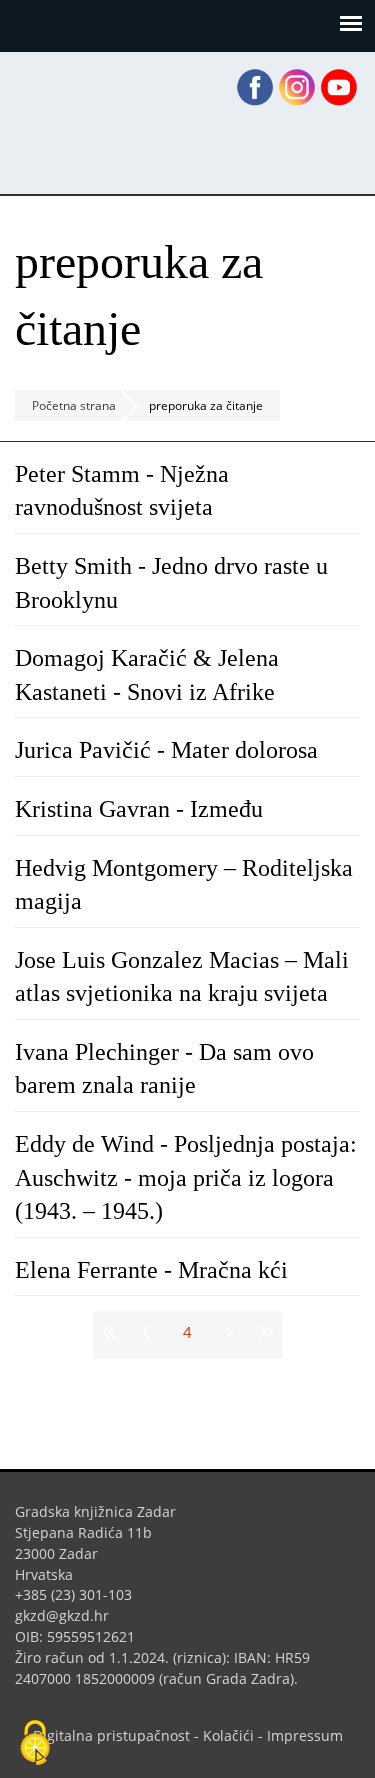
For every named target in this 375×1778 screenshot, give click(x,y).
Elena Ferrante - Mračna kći (151, 1270)
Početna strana (74, 405)
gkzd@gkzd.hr (69, 1615)
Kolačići (228, 1735)
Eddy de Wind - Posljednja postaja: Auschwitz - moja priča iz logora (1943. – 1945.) (186, 1177)
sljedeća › (226, 1332)
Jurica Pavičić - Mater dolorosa (166, 750)
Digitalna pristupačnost (111, 1735)
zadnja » (264, 1332)
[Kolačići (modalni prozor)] (35, 1744)
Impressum (305, 1735)
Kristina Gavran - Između (139, 809)
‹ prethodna (150, 1332)
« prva (112, 1332)
